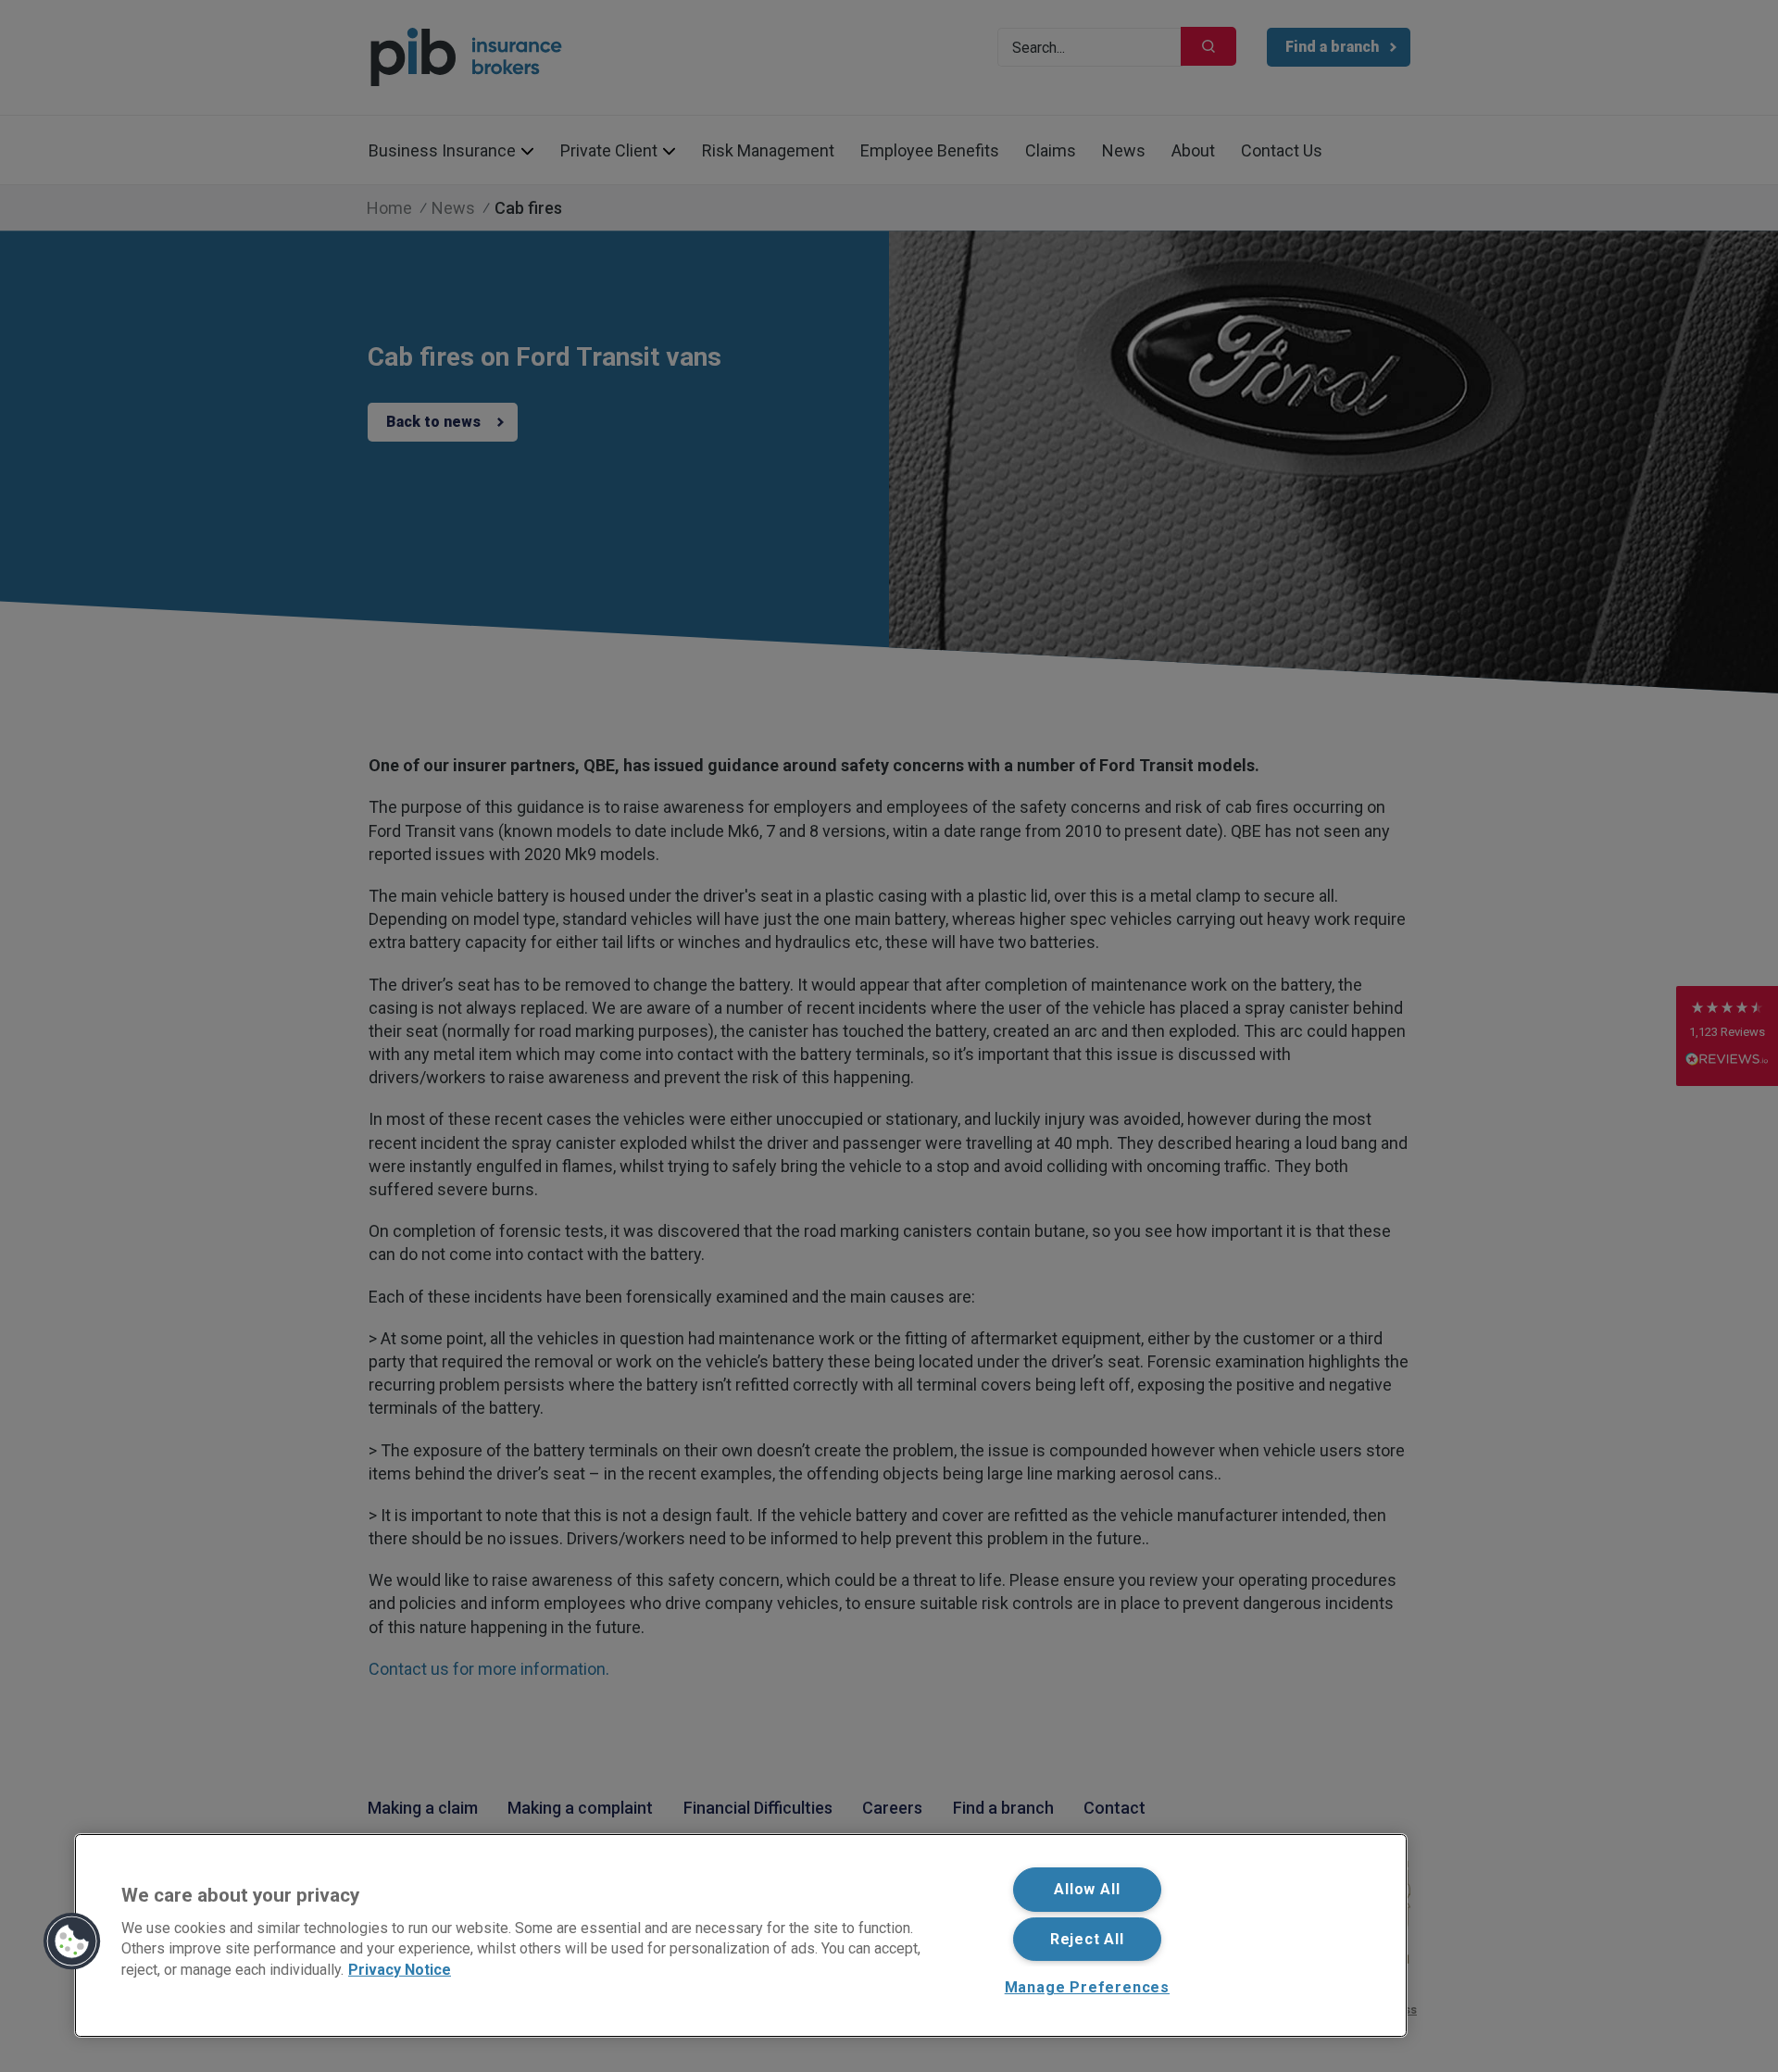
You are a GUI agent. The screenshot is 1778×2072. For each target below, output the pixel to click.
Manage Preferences (1087, 1987)
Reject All (1087, 1939)
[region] (741, 1935)
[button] (72, 1941)
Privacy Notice (400, 1969)
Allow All (1087, 1889)
